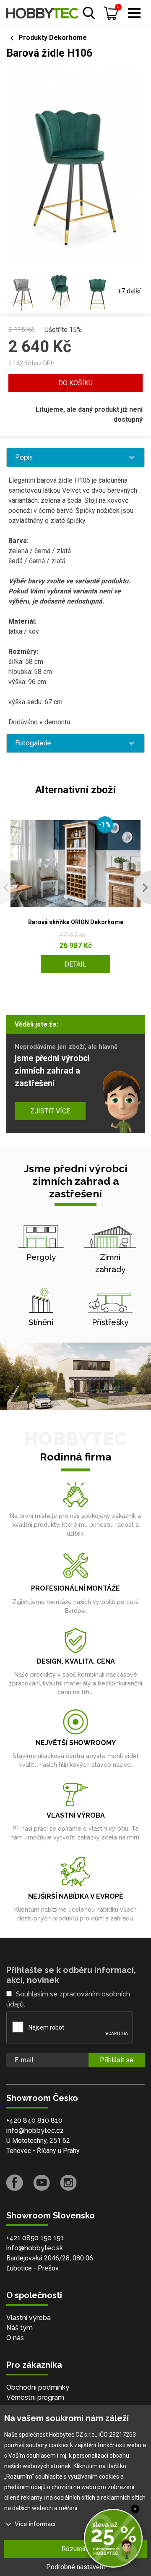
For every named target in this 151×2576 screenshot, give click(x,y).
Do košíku (75, 383)
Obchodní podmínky (38, 2387)
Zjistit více (50, 1111)
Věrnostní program (35, 2397)
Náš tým (20, 2328)
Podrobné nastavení (75, 2567)
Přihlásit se (117, 2060)
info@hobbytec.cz (35, 2131)
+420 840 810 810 (34, 2120)
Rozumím (75, 2549)
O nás (15, 2338)
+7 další (129, 291)
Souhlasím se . (68, 1999)
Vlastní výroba (29, 2318)
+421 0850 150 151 (35, 2238)
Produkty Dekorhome (53, 38)
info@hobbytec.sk (35, 2248)
